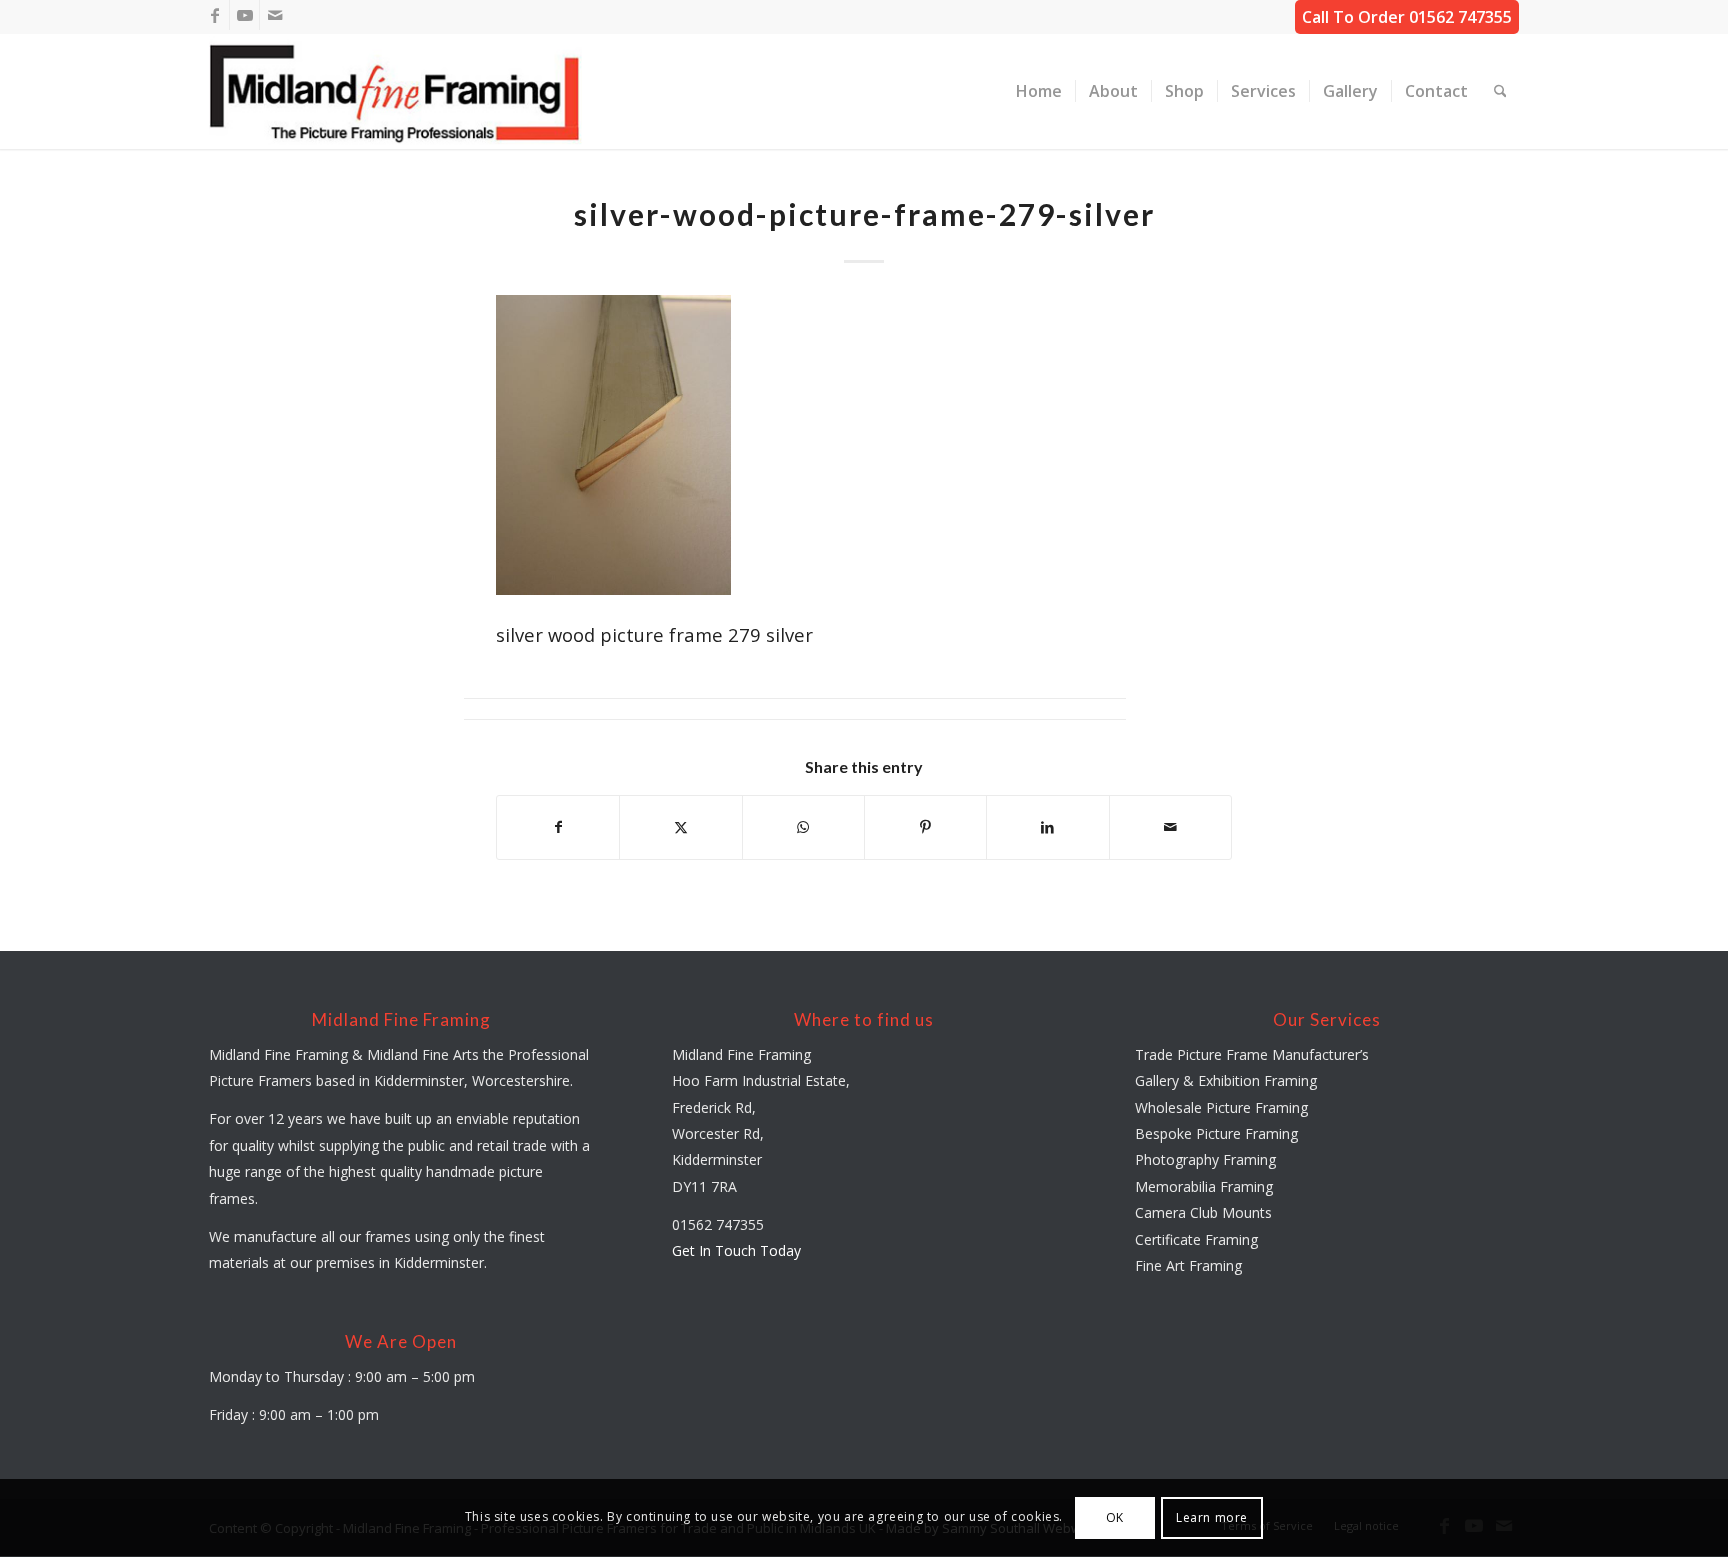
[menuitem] (1039, 91)
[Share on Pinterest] (925, 827)
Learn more (1212, 1517)
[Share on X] (680, 827)
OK (1115, 1517)
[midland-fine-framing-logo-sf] (396, 91)
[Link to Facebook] (214, 15)
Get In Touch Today (736, 1250)
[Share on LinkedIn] (1047, 827)
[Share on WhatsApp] (803, 827)
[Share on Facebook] (558, 827)
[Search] (1500, 91)
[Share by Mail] (1170, 827)
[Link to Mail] (275, 15)
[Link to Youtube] (244, 15)
